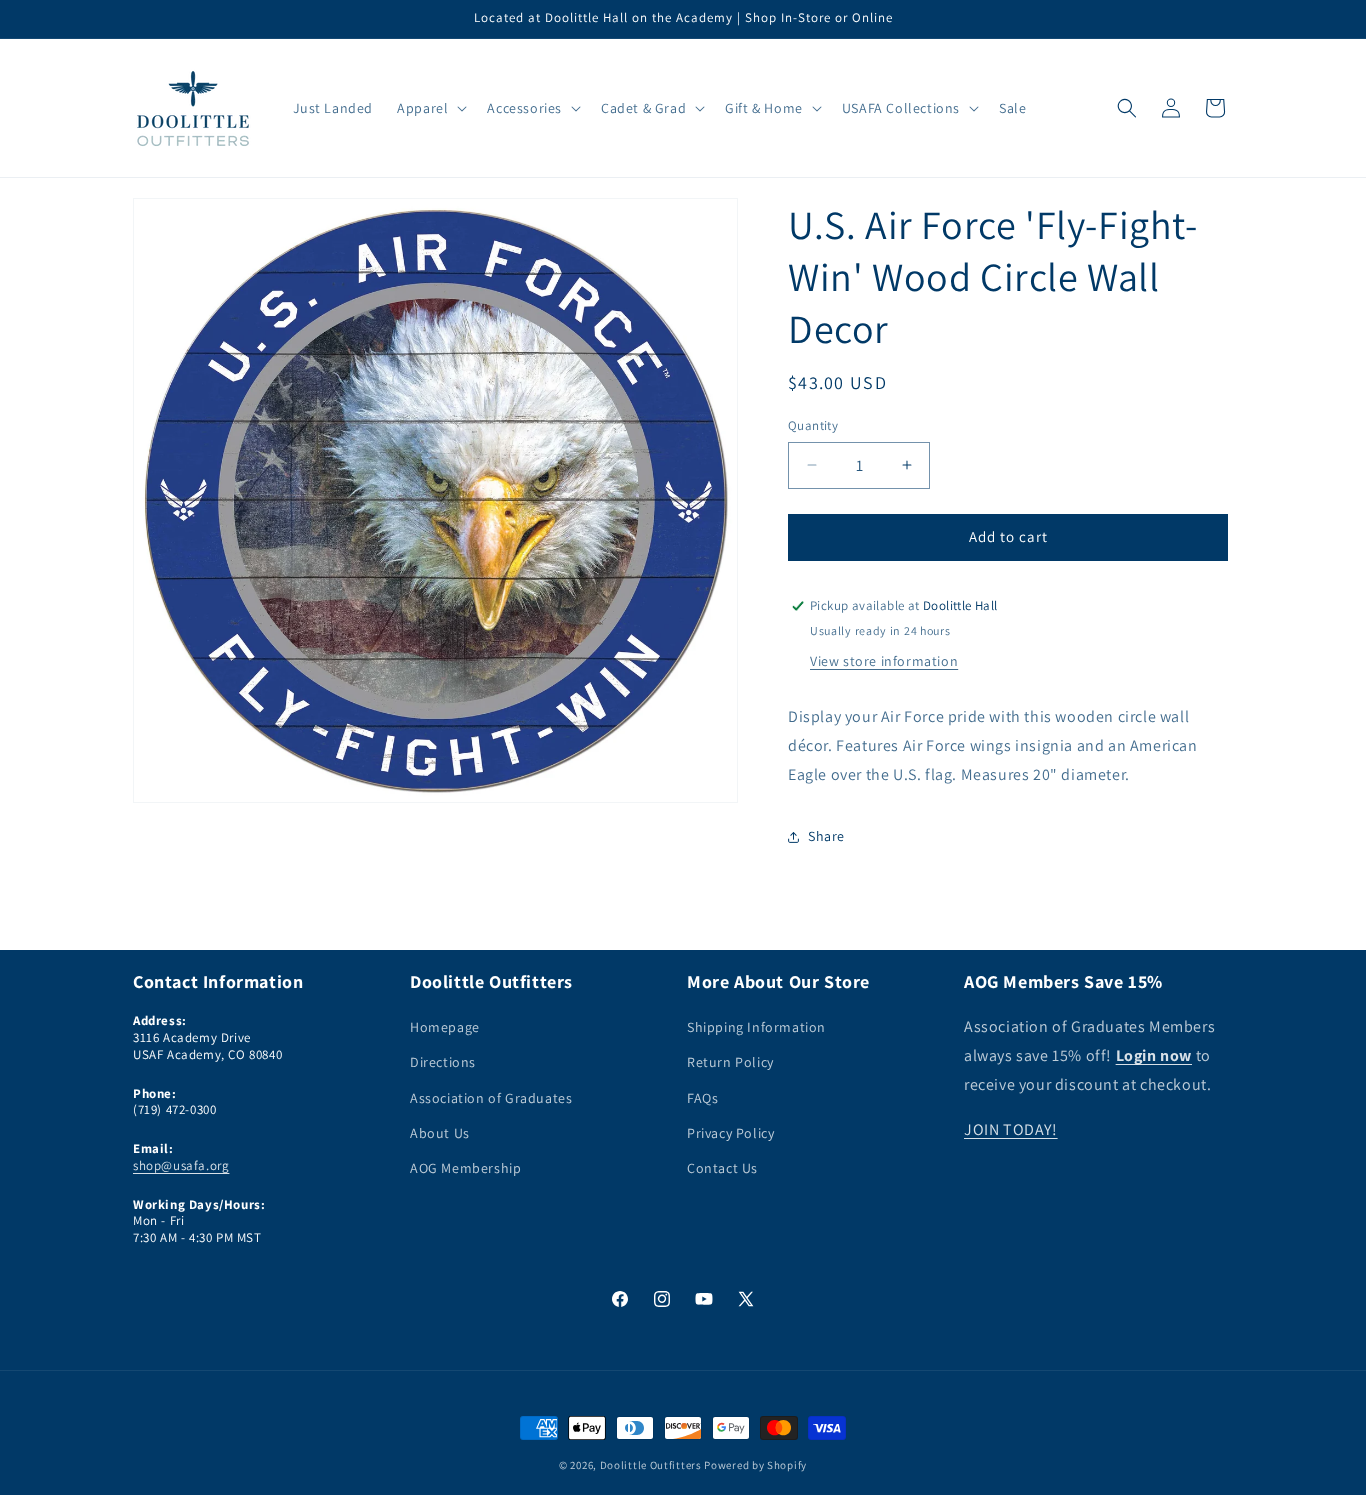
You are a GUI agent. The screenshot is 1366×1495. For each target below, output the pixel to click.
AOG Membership (465, 1168)
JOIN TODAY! (1011, 1129)
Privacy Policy (730, 1133)
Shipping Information (756, 1028)
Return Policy (730, 1063)
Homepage (445, 1028)
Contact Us (722, 1168)
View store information (884, 662)
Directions (443, 1063)
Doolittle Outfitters (651, 1465)
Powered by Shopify (755, 1465)
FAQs (702, 1098)
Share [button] (826, 837)
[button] (430, 108)
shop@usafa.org (181, 1165)
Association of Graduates (491, 1098)
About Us (440, 1133)
